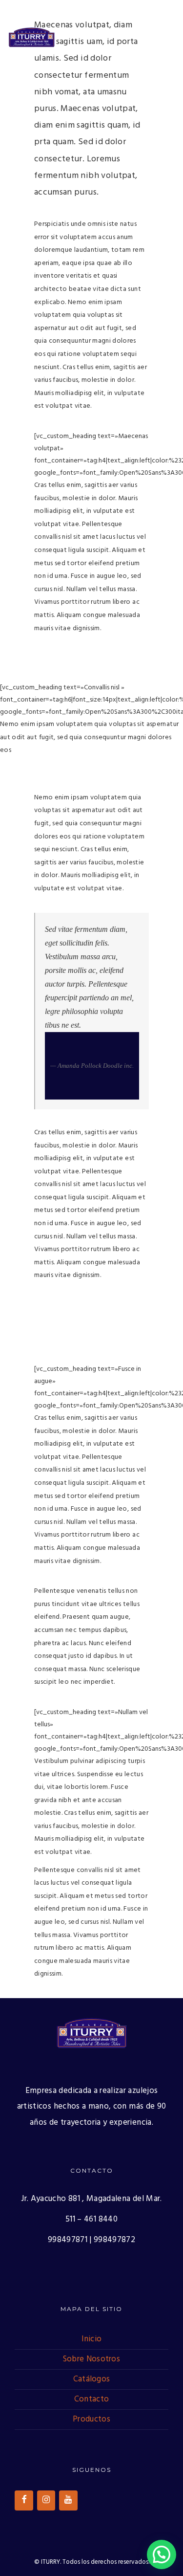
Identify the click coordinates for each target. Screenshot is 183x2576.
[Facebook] (24, 2500)
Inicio (92, 2339)
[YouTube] (68, 2500)
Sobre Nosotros (91, 2359)
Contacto (91, 2399)
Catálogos (92, 2379)
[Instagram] (46, 2500)
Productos (91, 2419)
